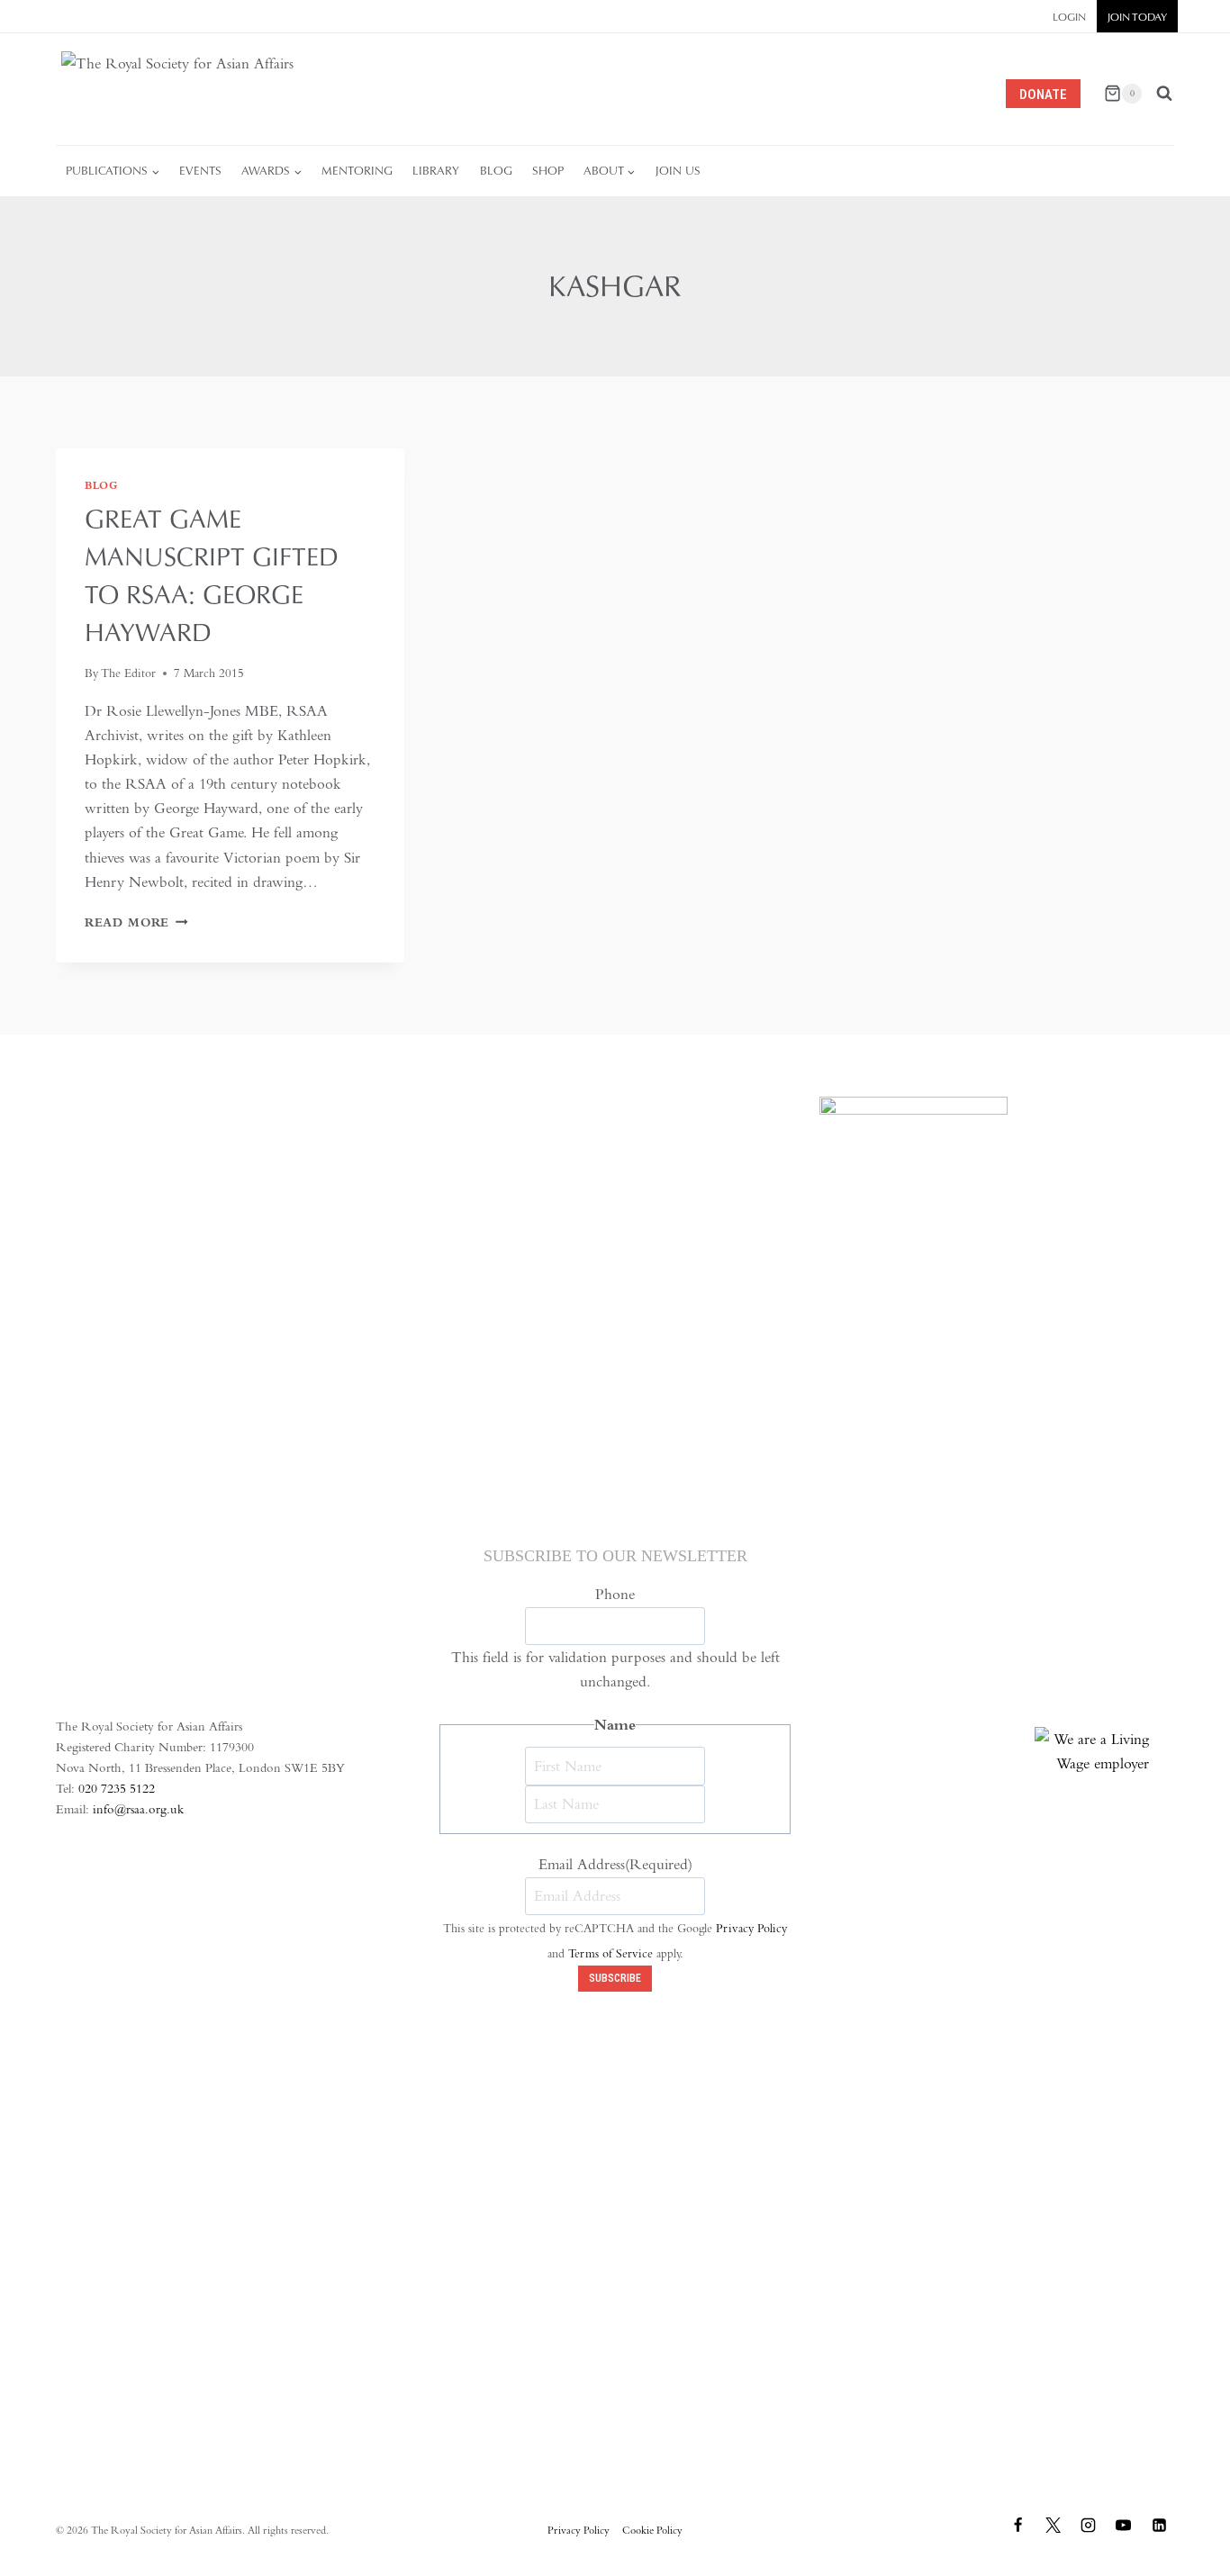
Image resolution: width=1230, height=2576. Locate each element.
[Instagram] (1089, 2526)
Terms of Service (610, 1953)
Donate (1043, 95)
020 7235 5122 (117, 1788)
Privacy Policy (751, 1928)
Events (200, 171)
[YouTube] (1124, 2526)
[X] (1054, 2526)
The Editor (128, 673)
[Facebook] (1018, 2526)
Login (1069, 17)
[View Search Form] (1164, 94)
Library (436, 171)
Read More (136, 922)
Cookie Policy (652, 2530)
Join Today (1137, 17)
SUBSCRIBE (615, 1978)
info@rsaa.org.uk (138, 1809)
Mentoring (357, 171)
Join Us (678, 171)
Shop (548, 171)
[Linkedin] (1159, 2526)
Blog (496, 171)
